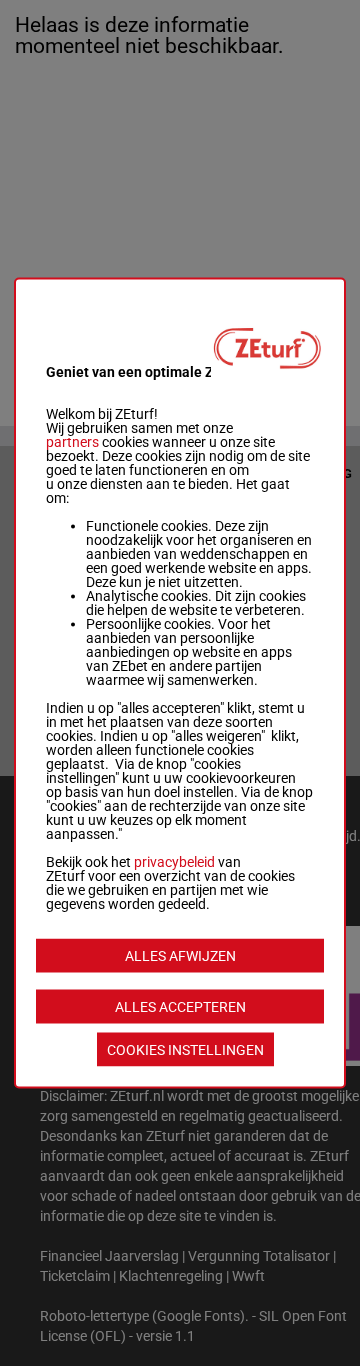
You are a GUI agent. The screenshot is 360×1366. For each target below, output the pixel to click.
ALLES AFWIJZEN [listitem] (180, 956)
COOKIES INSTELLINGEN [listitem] (185, 1050)
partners (72, 442)
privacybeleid (174, 862)
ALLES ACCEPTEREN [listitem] (180, 1007)
